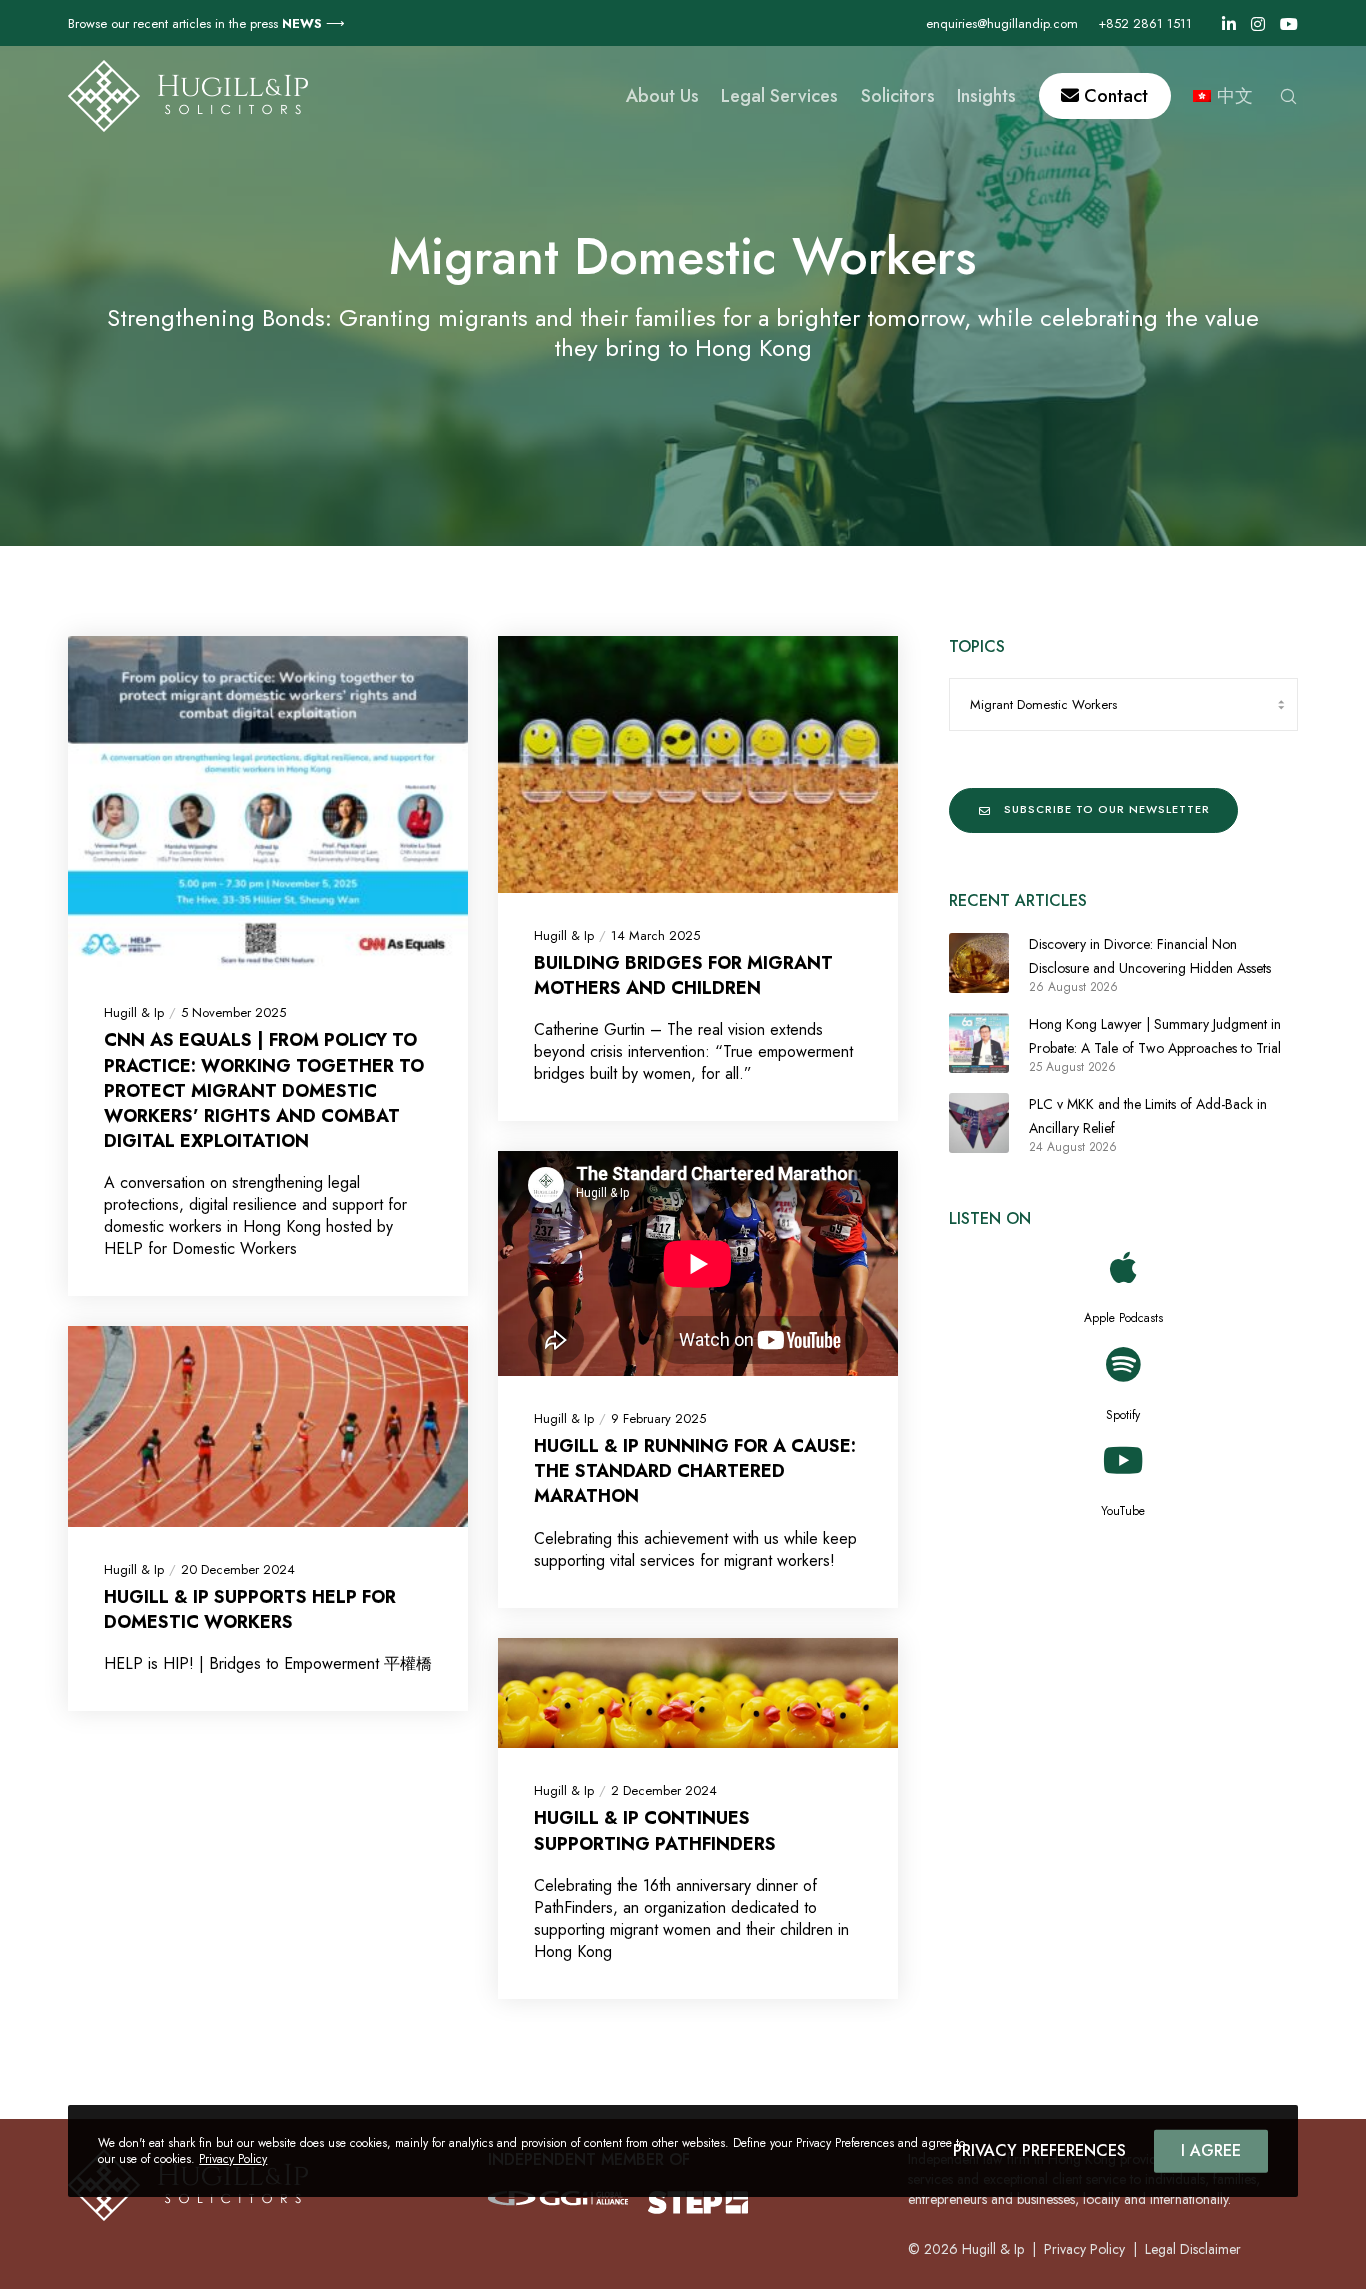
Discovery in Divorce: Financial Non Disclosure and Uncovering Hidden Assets (1150, 956)
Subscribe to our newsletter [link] (1107, 809)
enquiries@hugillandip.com (1002, 23)
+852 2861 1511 (1145, 23)
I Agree (1211, 2150)
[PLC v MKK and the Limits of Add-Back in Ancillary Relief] (979, 1123)
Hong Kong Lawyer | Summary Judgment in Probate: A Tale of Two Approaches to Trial (1155, 1036)
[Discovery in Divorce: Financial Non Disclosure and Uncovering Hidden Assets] (979, 963)
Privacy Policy (233, 2159)
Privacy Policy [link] (1084, 2249)
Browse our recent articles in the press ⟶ (206, 23)
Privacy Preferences (1039, 2150)
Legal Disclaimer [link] (1193, 2249)
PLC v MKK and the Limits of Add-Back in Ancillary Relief (1148, 1116)
